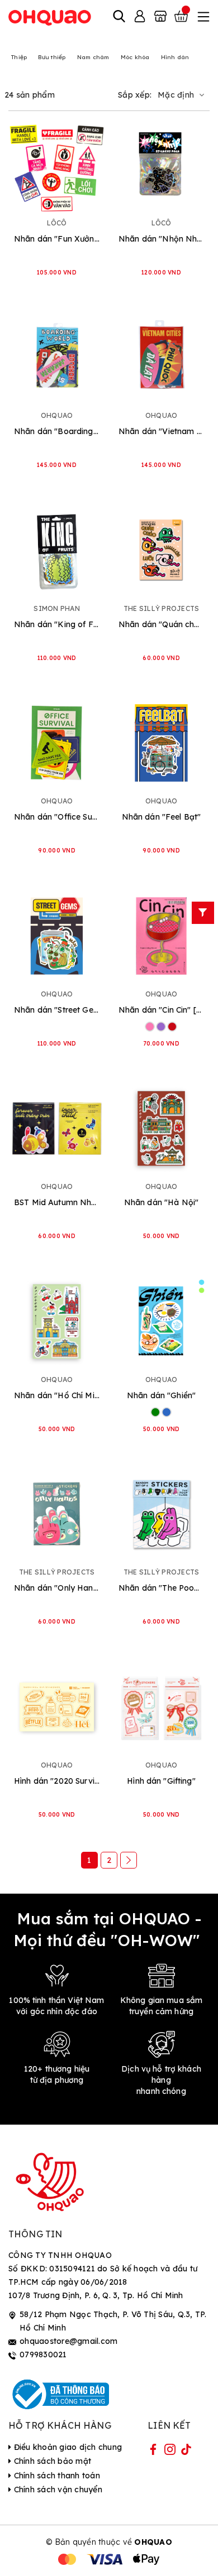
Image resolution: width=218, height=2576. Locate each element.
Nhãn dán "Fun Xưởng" (57, 239)
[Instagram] (170, 2452)
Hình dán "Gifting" (161, 1781)
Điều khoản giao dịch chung (67, 2447)
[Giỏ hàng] (182, 17)
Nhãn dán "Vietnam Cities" (161, 431)
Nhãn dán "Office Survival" (57, 817)
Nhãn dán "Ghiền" (161, 1395)
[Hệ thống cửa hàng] (160, 17)
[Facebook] (153, 2452)
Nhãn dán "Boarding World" (57, 431)
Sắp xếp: (135, 95)
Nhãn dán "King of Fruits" (57, 624)
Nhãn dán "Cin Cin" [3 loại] (161, 1010)
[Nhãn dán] (57, 165)
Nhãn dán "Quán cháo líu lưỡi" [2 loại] (161, 624)
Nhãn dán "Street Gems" (57, 1010)
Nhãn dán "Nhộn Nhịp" (161, 239)
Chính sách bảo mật (51, 2461)
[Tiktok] (186, 2452)
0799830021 (43, 2354)
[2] (129, 1860)
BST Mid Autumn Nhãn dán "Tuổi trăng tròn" (57, 1202)
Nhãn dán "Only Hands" (57, 1588)
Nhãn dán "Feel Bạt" (162, 817)
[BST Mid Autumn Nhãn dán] (57, 1128)
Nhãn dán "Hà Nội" (161, 1202)
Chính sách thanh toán (56, 2476)
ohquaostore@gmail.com (68, 2341)
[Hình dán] (57, 1707)
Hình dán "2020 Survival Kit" (57, 1781)
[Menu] (202, 17)
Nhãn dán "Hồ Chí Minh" (57, 1395)
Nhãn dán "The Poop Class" (161, 1588)
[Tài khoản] (140, 17)
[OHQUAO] (50, 17)
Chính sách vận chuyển (57, 2490)
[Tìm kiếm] (119, 17)
